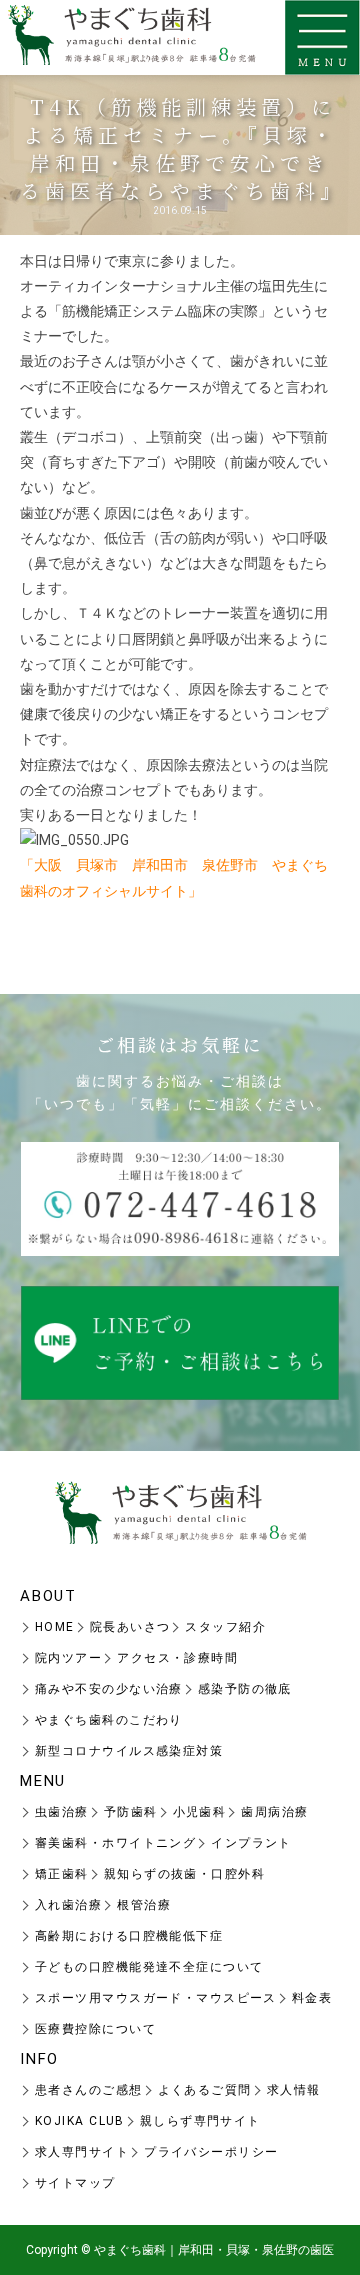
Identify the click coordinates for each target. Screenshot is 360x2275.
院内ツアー (68, 1658)
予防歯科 (131, 1812)
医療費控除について (95, 2029)
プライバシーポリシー (211, 2152)
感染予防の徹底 (245, 1689)
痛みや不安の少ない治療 (109, 1689)
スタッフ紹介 (225, 1627)
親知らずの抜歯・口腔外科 (184, 1874)
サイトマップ (75, 2183)
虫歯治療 (62, 1812)
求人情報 (294, 2090)
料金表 (312, 1998)
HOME (55, 1627)
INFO (39, 2059)
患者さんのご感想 (89, 2090)
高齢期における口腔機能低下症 (129, 1936)
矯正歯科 (62, 1874)
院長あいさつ (130, 1627)
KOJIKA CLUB (80, 2121)
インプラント (251, 1843)
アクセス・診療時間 (177, 1658)
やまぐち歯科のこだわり (109, 1720)
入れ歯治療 (68, 1905)
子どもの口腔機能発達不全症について (149, 1967)
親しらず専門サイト (200, 2121)
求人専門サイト (82, 2152)
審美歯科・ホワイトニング (115, 1843)
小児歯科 (200, 1812)
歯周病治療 (274, 1812)
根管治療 (144, 1905)
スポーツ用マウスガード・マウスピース (156, 1998)
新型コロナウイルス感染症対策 (129, 1751)
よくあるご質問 (205, 2090)
